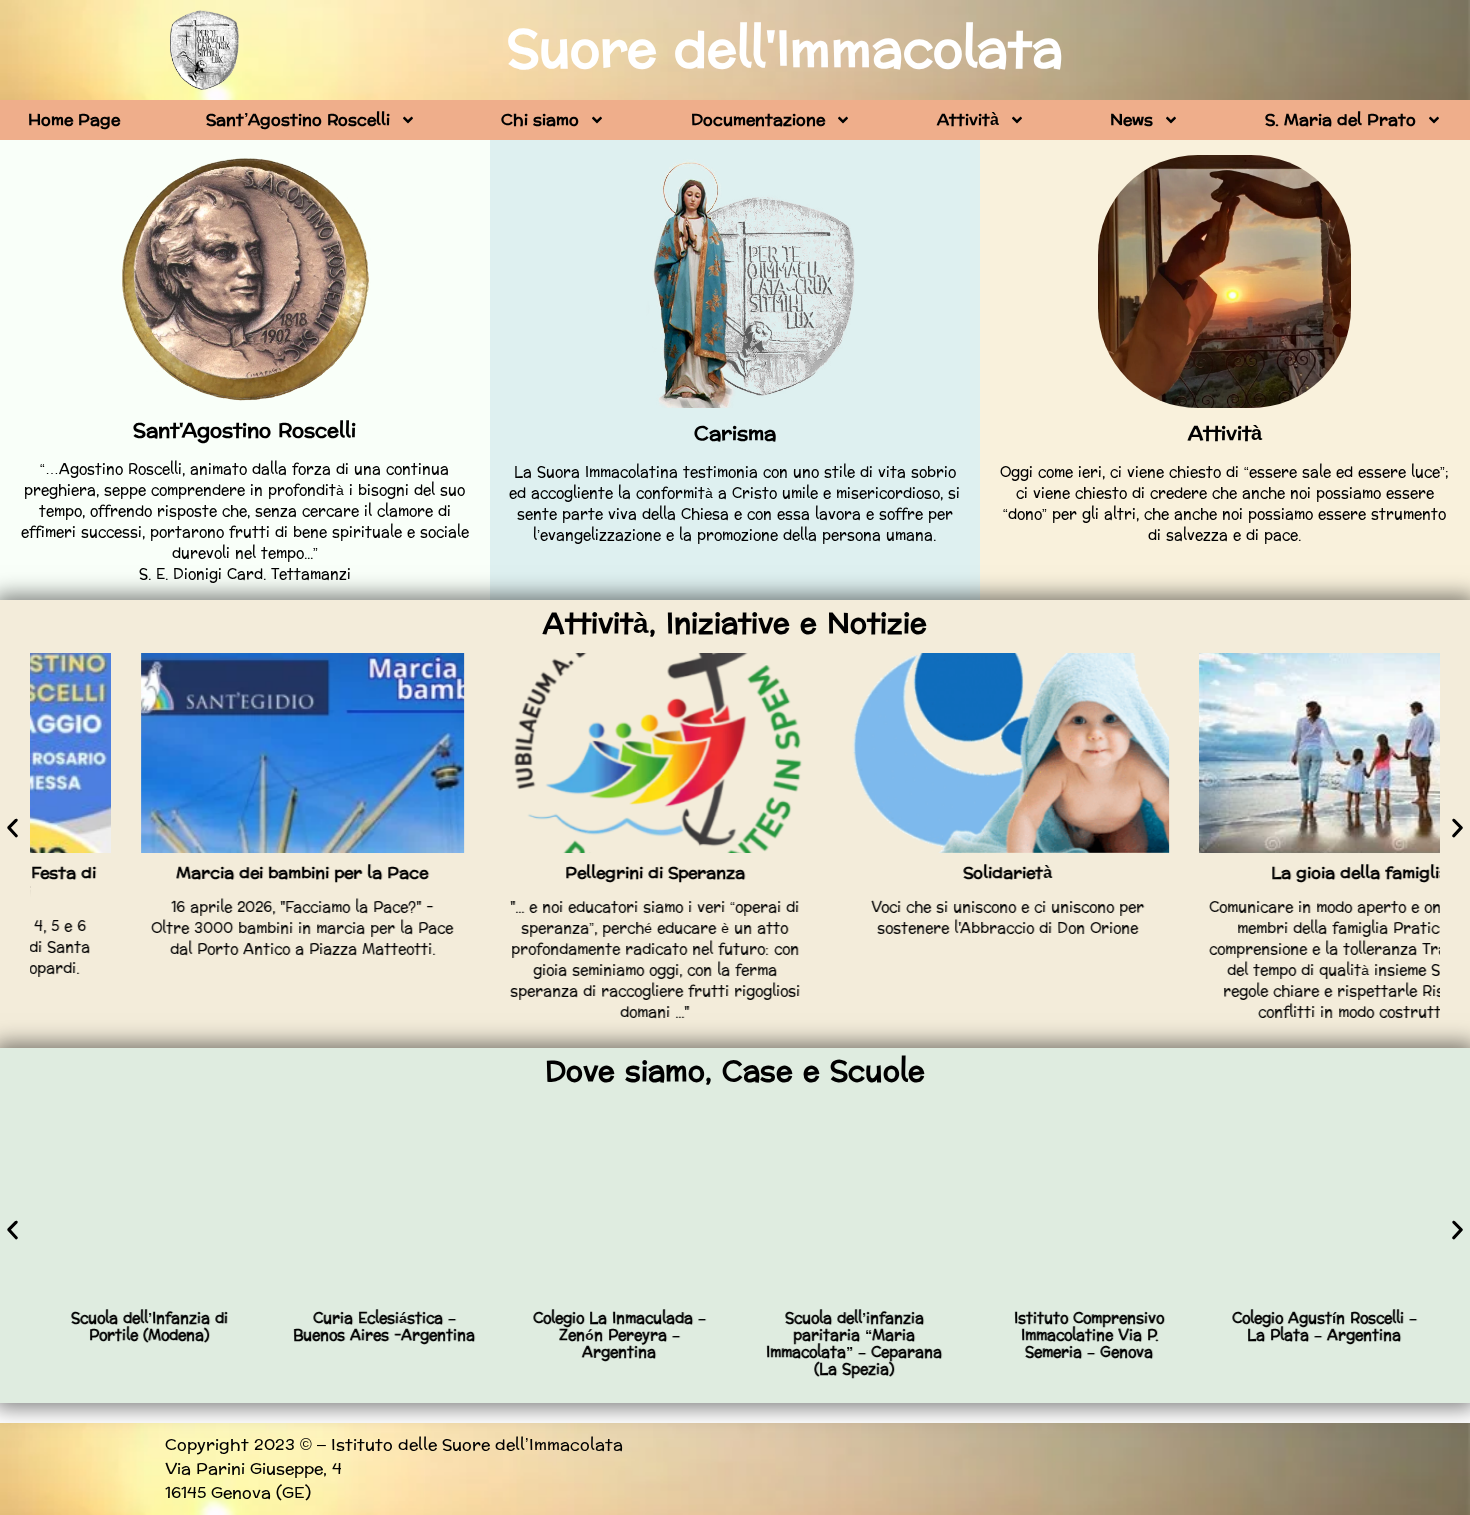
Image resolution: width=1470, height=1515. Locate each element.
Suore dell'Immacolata (785, 50)
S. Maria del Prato (1340, 120)
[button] (12, 828)
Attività (968, 120)
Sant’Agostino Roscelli (298, 120)
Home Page (74, 120)
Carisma (735, 434)
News (1131, 120)
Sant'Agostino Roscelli (244, 431)
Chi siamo (540, 120)
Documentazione (758, 120)
